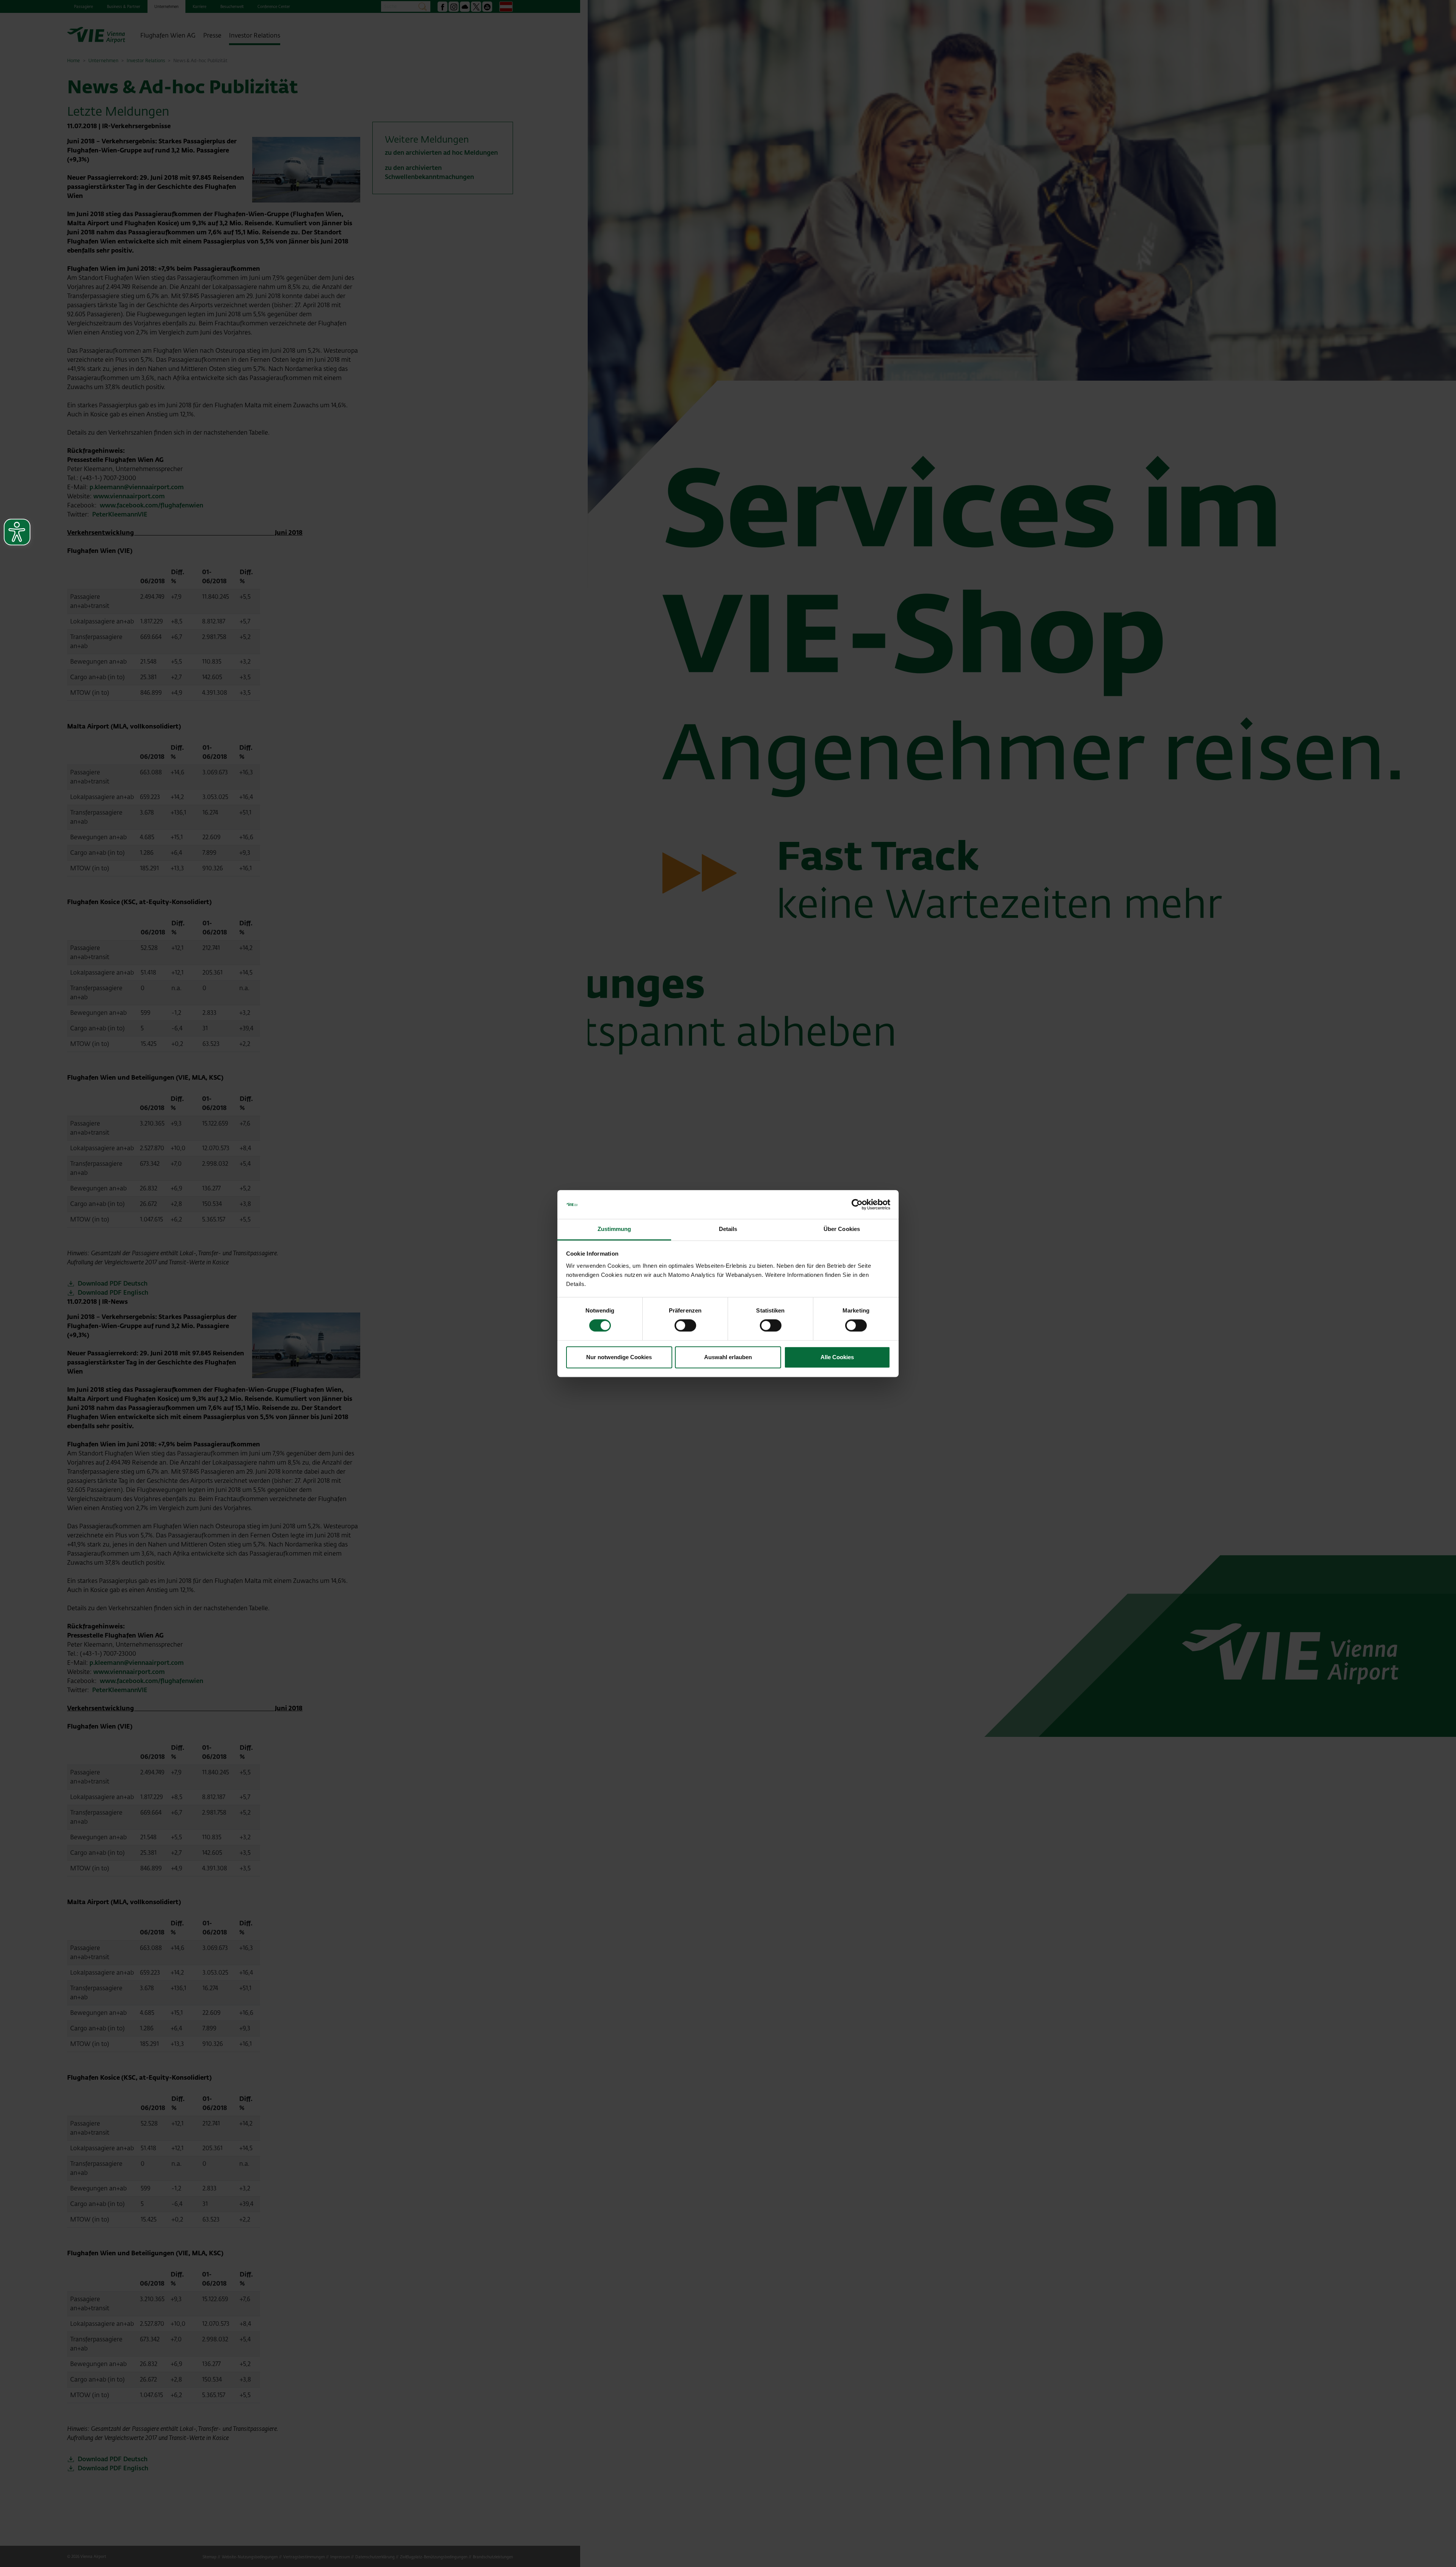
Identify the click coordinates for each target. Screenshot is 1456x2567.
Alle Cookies (837, 1357)
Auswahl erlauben (728, 1357)
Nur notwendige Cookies (619, 1357)
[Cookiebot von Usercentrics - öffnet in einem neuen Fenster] (857, 1204)
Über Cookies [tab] (842, 1229)
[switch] (685, 1325)
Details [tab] (728, 1229)
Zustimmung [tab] (614, 1229)
